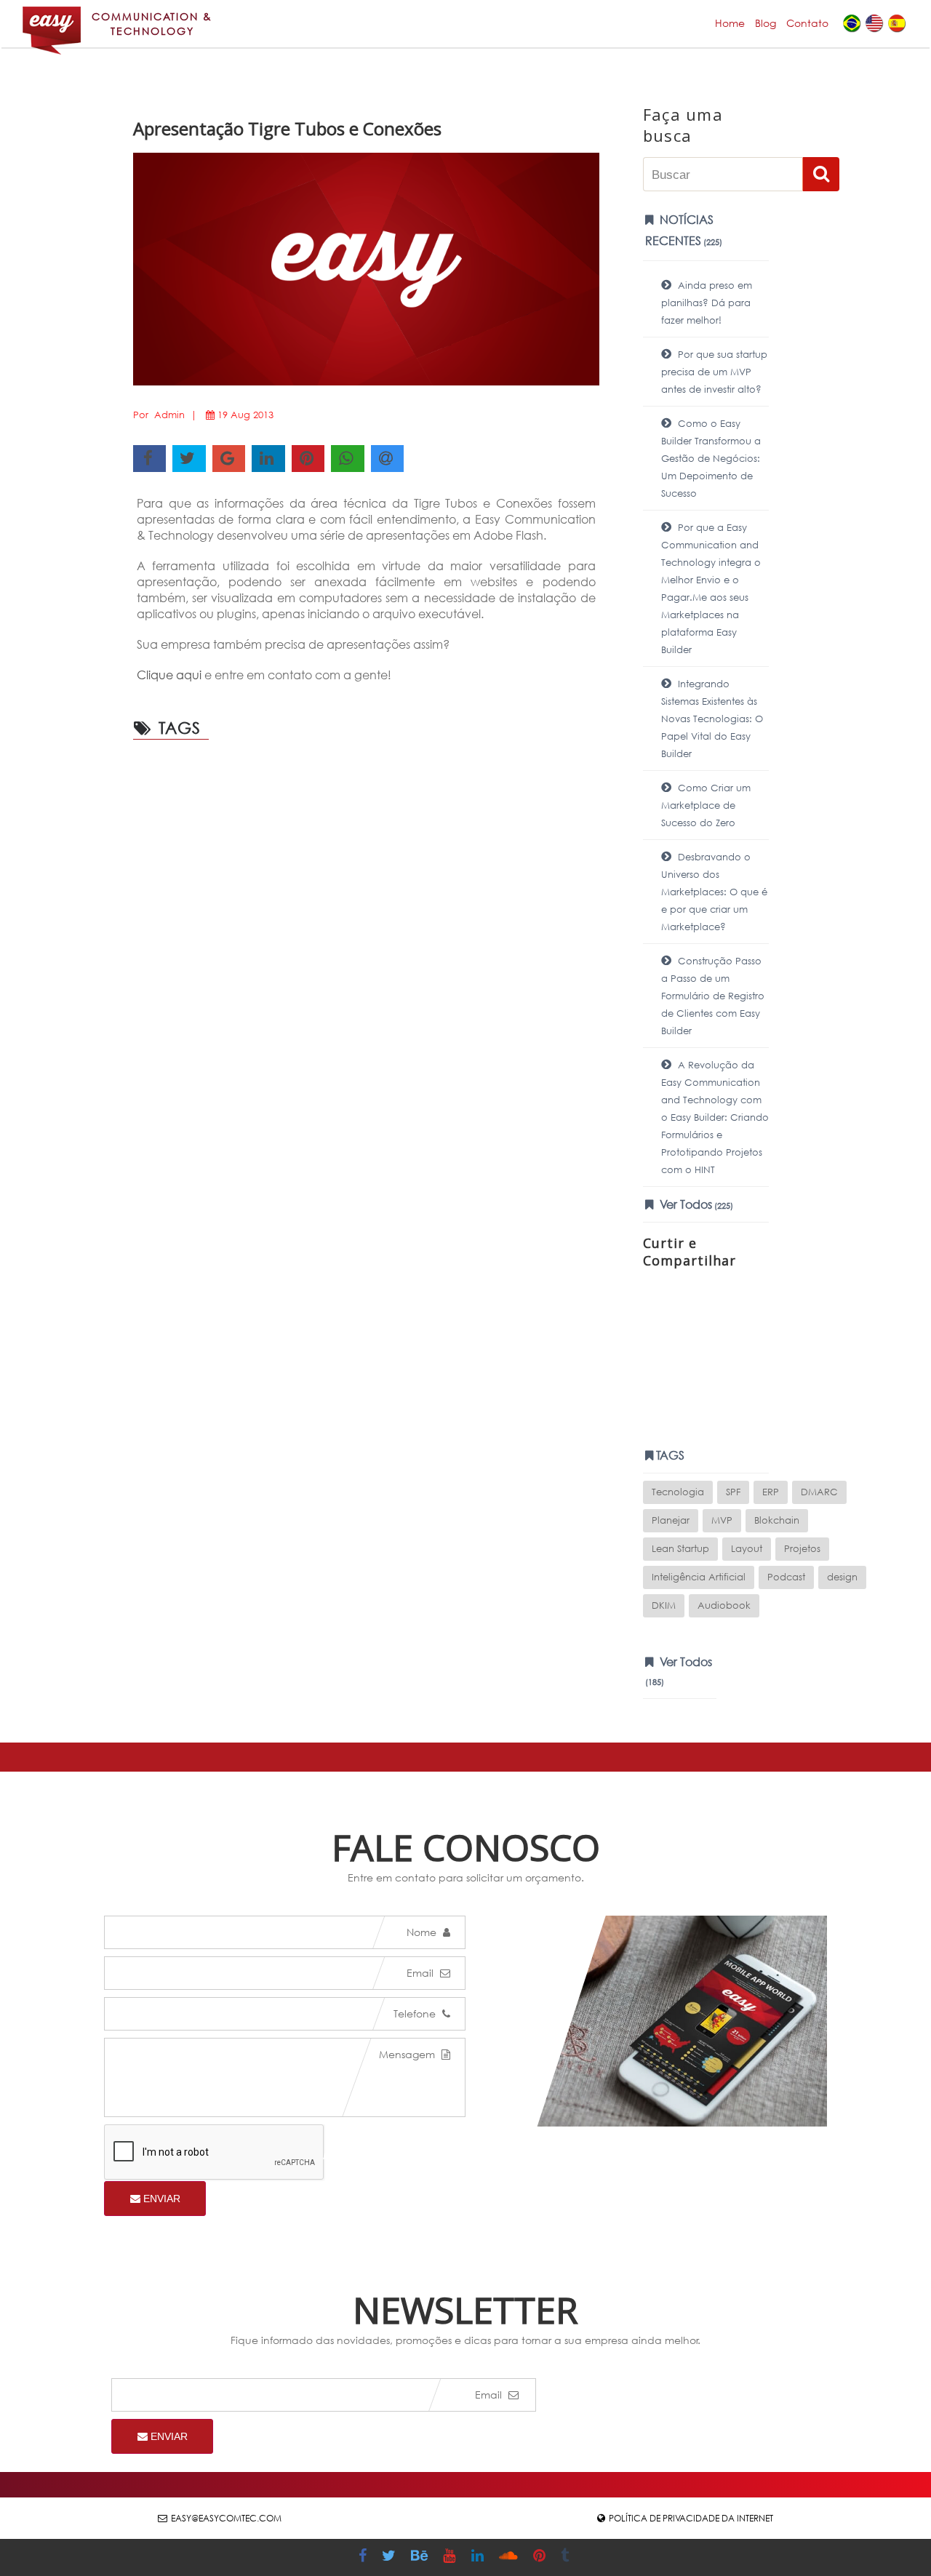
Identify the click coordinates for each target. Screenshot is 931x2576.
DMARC (819, 1492)
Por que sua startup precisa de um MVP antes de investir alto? (714, 372)
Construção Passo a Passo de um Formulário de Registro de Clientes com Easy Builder (713, 996)
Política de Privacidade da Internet (691, 2518)
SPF (733, 1492)
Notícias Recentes (684, 230)
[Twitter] (391, 2557)
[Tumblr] (567, 2557)
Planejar (671, 1520)
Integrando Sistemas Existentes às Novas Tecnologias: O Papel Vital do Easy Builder (712, 719)
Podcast (786, 1577)
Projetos (802, 1549)
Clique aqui (169, 675)
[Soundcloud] (510, 2557)
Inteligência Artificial (699, 1577)
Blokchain (777, 1520)
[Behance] (421, 2557)
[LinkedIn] (479, 2557)
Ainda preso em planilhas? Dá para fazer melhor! (707, 303)
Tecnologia (678, 1492)
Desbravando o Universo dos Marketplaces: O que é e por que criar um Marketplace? (714, 892)
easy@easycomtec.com (226, 2518)
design (842, 1577)
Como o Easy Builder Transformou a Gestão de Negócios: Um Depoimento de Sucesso (711, 459)
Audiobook (724, 1605)
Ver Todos (695, 1204)
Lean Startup (680, 1549)
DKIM (664, 1605)
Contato (807, 23)
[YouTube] (451, 2557)
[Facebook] (364, 2557)
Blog (766, 23)
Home (730, 23)
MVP (722, 1520)
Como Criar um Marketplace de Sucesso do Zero (706, 805)
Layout (747, 1549)
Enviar (160, 2199)
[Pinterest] (541, 2557)
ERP (771, 1492)
